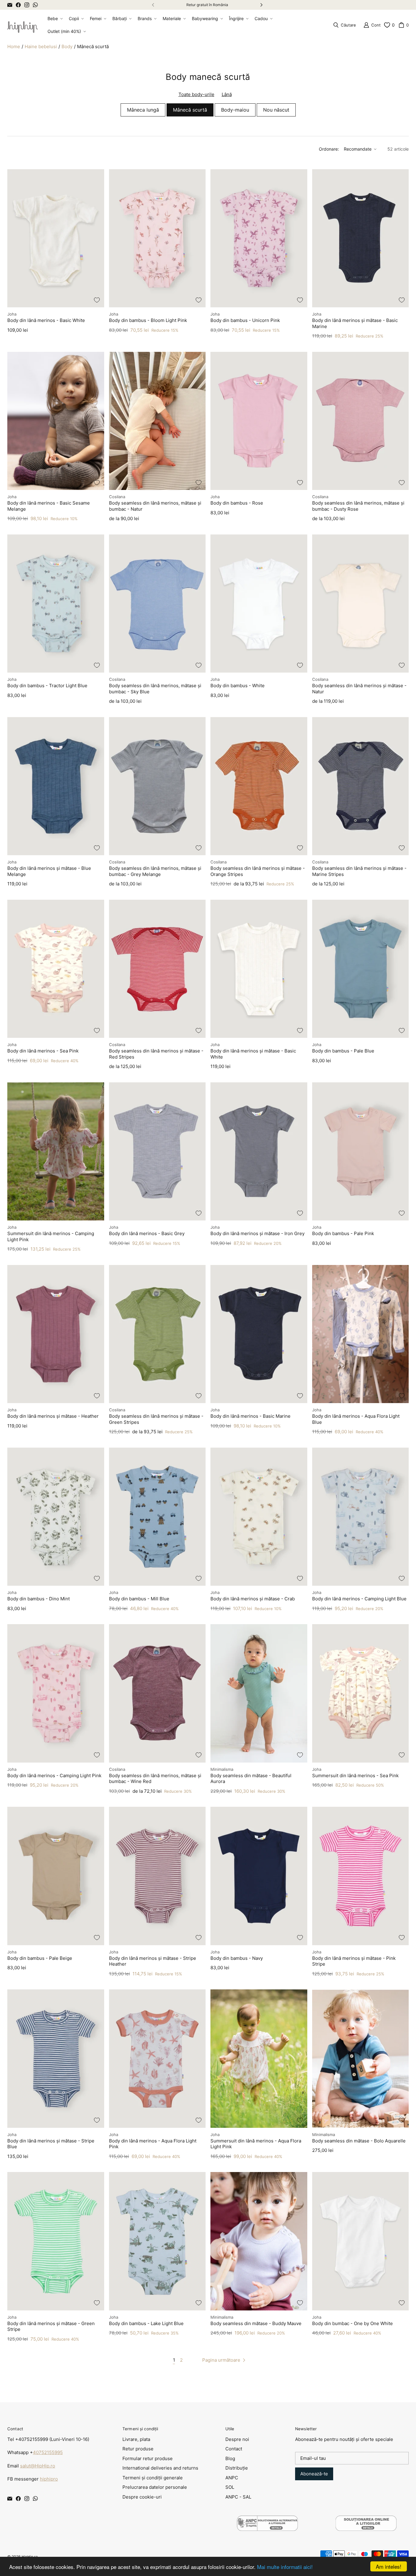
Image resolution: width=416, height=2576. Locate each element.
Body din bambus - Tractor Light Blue (47, 686)
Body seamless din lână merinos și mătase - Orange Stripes (258, 871)
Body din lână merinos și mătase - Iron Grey (257, 1233)
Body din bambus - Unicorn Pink (245, 320)
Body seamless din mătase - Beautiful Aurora (251, 1779)
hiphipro (49, 2479)
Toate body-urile (196, 94)
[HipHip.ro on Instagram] (27, 5)
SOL (230, 2487)
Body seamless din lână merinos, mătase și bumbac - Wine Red (155, 1779)
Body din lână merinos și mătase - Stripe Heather (153, 1961)
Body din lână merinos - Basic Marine (250, 1416)
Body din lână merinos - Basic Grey (147, 1233)
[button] (55, 19)
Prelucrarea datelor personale (155, 2487)
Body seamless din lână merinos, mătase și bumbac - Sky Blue (155, 689)
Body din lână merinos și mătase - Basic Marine (355, 323)
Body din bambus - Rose (237, 503)
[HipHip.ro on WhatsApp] (35, 5)
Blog (230, 2458)
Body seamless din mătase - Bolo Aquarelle (359, 2141)
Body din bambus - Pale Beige (40, 1958)
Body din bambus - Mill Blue (139, 1599)
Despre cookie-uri (142, 2497)
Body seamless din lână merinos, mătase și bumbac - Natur (155, 506)
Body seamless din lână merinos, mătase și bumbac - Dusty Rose (358, 506)
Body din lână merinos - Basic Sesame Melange (49, 506)
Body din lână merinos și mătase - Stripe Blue (51, 2144)
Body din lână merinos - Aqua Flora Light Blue (356, 1419)
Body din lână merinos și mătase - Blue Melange (49, 871)
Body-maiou (235, 110)
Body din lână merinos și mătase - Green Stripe (51, 2326)
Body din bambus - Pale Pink (343, 1233)
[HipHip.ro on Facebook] (18, 5)
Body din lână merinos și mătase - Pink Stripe (354, 1961)
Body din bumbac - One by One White (353, 2323)
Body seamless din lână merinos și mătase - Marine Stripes (359, 871)
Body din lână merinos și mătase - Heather (53, 1416)
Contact (234, 2449)
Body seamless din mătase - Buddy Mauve (256, 2323)
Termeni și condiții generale (153, 2478)
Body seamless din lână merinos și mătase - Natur (359, 689)
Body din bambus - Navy (237, 1958)
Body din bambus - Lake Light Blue (146, 2323)
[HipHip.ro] (23, 25)
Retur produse (138, 2449)
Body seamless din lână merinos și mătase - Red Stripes (156, 1054)
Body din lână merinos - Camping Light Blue (359, 1599)
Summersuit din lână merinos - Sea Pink (355, 1776)
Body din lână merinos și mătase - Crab (253, 1599)
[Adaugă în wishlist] (97, 300)
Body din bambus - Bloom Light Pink (148, 320)
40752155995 (48, 2452)
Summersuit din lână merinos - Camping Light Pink (51, 1236)
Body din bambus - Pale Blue (343, 1051)
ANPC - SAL (238, 2497)
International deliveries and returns (160, 2468)
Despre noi (237, 2439)
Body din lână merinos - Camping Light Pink (54, 1776)
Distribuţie (237, 2468)
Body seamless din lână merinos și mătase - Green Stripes (156, 1419)
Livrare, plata (136, 2439)
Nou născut (276, 110)
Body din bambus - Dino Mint (39, 1599)
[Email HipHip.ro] (10, 5)
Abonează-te (314, 2474)
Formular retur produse (148, 2458)
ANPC (232, 2478)
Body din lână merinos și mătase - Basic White (253, 1054)
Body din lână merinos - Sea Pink (43, 1051)
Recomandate (358, 149)
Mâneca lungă (143, 110)
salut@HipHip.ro (38, 2466)
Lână (227, 94)
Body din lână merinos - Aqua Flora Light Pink (153, 2144)
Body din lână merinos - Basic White (46, 320)
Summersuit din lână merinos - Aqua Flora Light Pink (256, 2144)
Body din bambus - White (238, 686)
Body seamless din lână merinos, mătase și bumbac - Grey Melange (155, 871)
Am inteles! (389, 2566)
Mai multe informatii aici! (285, 2567)
